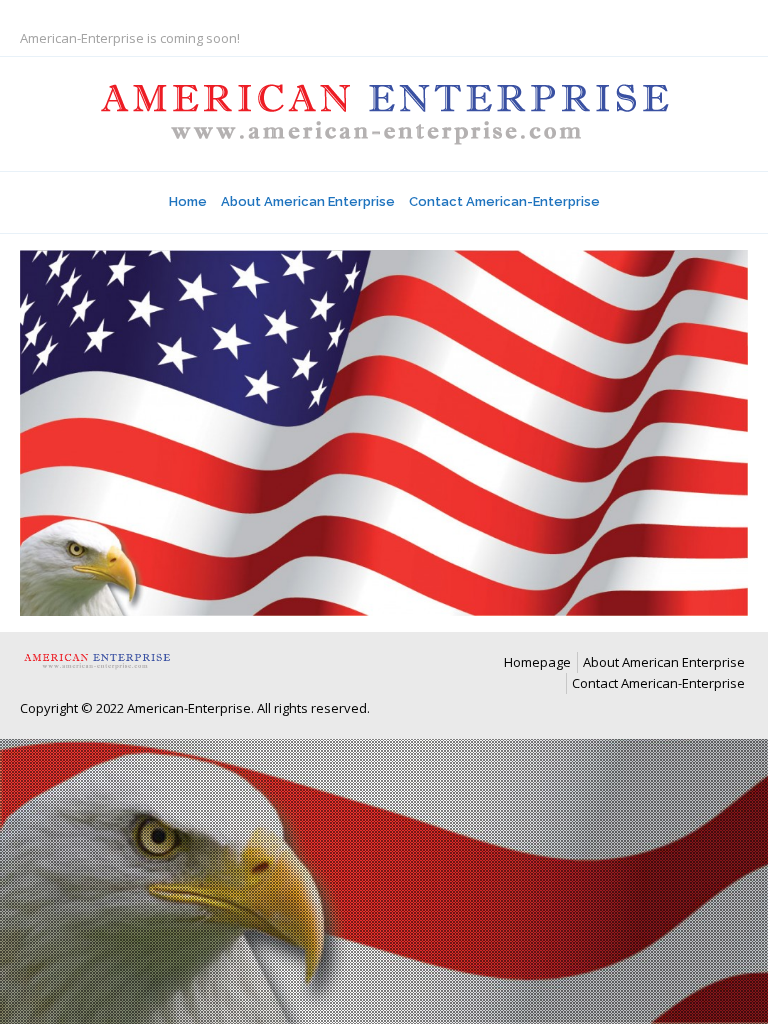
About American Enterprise (308, 201)
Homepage (537, 662)
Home (188, 201)
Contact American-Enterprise (504, 201)
